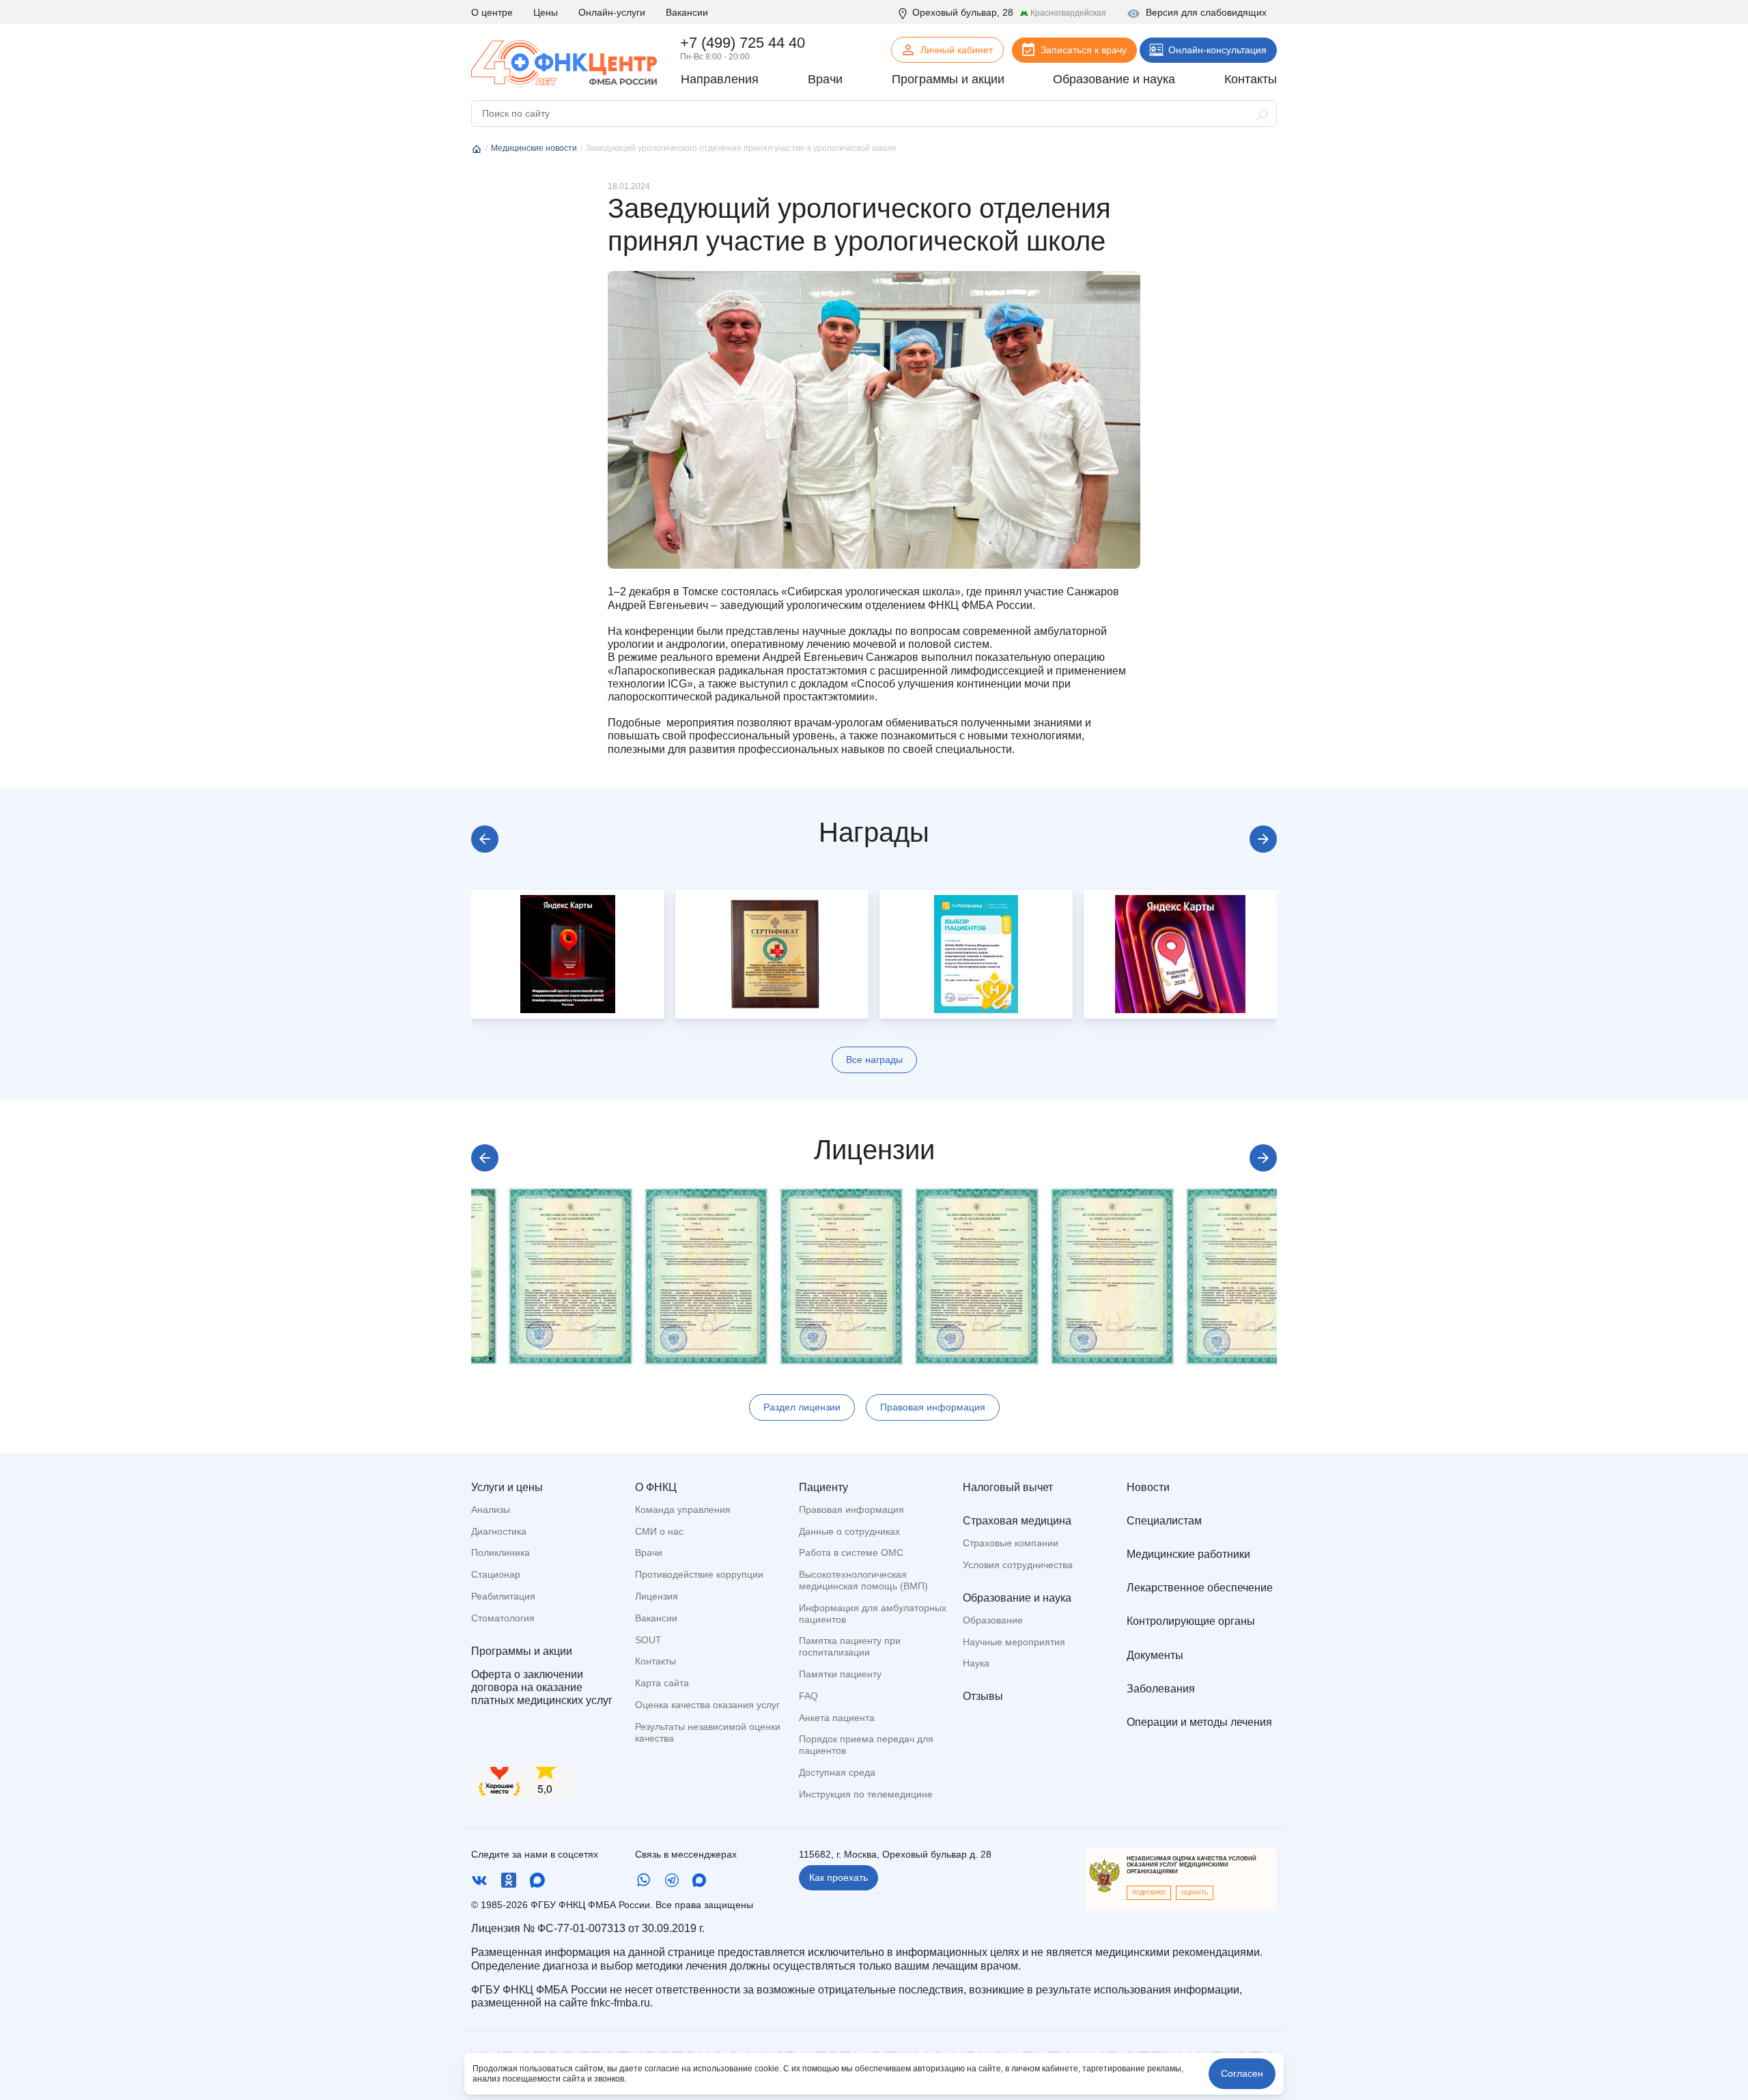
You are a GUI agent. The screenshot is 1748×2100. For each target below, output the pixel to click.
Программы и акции (522, 1651)
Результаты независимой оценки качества (708, 1732)
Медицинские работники (1188, 1554)
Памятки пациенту (840, 1674)
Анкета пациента (837, 1718)
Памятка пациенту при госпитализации (850, 1646)
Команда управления (683, 1509)
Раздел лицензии (802, 1407)
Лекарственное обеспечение (1200, 1588)
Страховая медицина (1017, 1521)
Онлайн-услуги (612, 12)
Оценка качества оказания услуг (707, 1705)
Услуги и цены (507, 1487)
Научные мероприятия (1014, 1642)
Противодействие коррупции (699, 1574)
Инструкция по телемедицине (866, 1794)
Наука (976, 1663)
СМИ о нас (659, 1531)
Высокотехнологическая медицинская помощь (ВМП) (863, 1580)
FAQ (808, 1696)
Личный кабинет (957, 50)
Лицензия (657, 1596)
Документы (1155, 1655)
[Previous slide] (485, 839)
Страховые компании (1011, 1543)
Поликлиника (501, 1552)
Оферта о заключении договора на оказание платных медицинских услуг (542, 1687)
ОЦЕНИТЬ (1195, 1893)
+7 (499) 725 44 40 (743, 43)
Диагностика (499, 1531)
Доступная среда (837, 1772)
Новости (1148, 1487)
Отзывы (983, 1696)
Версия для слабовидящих (1206, 12)
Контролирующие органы (1191, 1621)
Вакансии (687, 12)
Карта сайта (662, 1683)
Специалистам (1164, 1521)
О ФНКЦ (656, 1487)
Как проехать (838, 1877)
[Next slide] (1263, 839)
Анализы (491, 1509)
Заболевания (1161, 1689)
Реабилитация (503, 1596)
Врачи (649, 1552)
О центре (492, 12)
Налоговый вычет (1008, 1487)
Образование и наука (1017, 1598)
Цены (546, 12)
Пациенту (823, 1487)
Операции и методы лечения (1199, 1722)
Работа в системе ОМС (851, 1552)
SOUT (648, 1640)
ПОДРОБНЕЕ (1149, 1893)
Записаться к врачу (1084, 50)
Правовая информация (933, 1407)
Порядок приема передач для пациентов (866, 1745)
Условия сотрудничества (1018, 1565)
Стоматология (503, 1618)
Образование (993, 1620)
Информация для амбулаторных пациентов (873, 1614)
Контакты (655, 1661)
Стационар (496, 1574)
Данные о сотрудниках (849, 1531)
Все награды (874, 1060)
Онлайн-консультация (1217, 50)
